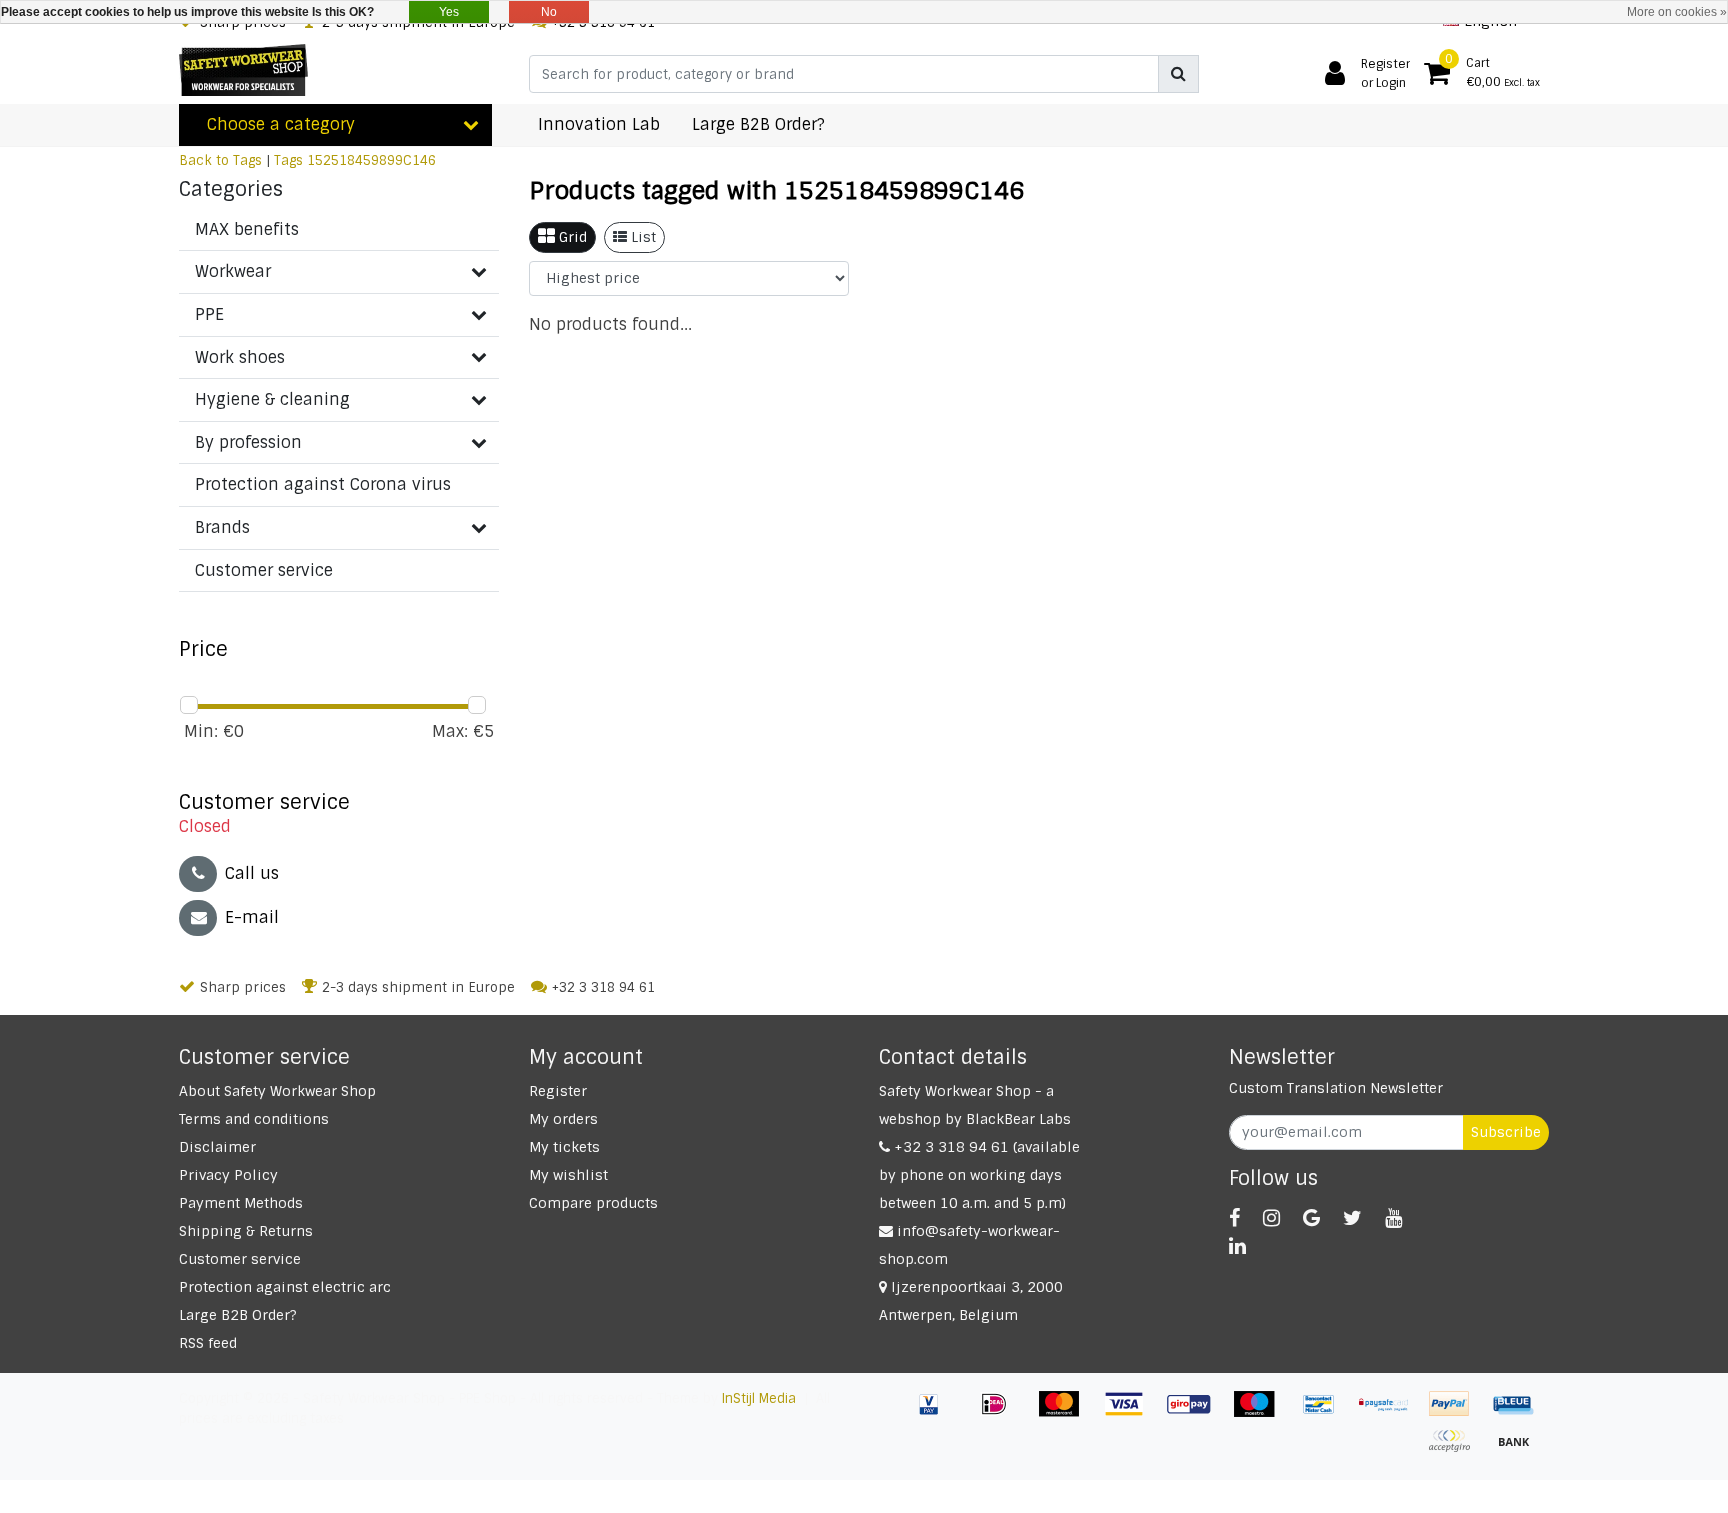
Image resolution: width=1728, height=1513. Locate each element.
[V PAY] (936, 1413)
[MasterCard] (1066, 1413)
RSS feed (208, 1343)
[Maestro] (1261, 1413)
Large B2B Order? (238, 1315)
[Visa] (1131, 1413)
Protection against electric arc (285, 1287)
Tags (288, 160)
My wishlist (568, 1175)
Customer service (240, 1259)
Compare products (593, 1203)
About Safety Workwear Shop (277, 1091)
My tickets (564, 1147)
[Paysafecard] (1391, 1413)
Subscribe (1506, 1132)
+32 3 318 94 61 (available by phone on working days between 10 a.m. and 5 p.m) (979, 1175)
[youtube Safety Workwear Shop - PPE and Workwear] (1393, 1218)
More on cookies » (1677, 12)
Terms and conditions (254, 1119)
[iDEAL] (1001, 1413)
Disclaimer (217, 1147)
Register (558, 1091)
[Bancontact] (1326, 1413)
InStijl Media (759, 1398)
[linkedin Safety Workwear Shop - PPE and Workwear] (1237, 1246)
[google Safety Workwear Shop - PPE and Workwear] (1311, 1218)
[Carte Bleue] (1519, 1413)
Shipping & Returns (246, 1231)
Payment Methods (241, 1203)
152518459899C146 (371, 160)
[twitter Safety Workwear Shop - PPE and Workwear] (1352, 1218)
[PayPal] (1456, 1413)
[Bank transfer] (1519, 1450)
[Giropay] (1196, 1413)
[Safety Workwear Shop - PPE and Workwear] (243, 70)
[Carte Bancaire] (1456, 1450)
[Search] (1178, 74)
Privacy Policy (228, 1175)
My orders (563, 1119)
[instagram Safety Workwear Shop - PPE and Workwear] (1271, 1218)
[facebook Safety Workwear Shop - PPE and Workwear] (1234, 1218)
